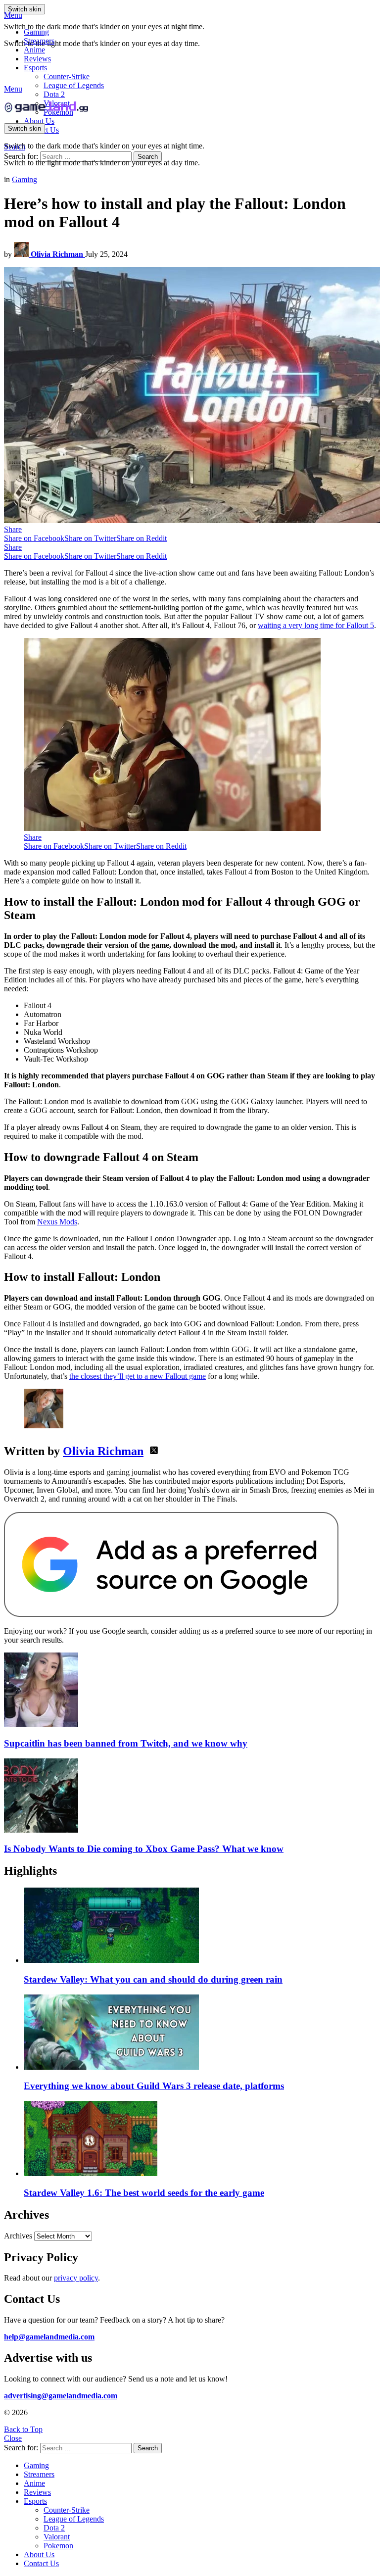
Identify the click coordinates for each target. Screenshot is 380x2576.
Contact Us (41, 2563)
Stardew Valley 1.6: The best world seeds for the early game (144, 2193)
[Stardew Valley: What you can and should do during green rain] (200, 1926)
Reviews (37, 59)
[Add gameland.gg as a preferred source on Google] (171, 1614)
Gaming (36, 32)
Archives (18, 2236)
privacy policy (76, 2278)
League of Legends (74, 85)
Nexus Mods (57, 1222)
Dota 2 (54, 94)
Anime (34, 50)
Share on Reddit (142, 538)
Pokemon (58, 2546)
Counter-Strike (67, 76)
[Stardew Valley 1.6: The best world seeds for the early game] (200, 2139)
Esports (35, 68)
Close (13, 2438)
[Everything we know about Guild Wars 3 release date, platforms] (200, 2033)
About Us (39, 121)
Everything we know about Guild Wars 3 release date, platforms (154, 2086)
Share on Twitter (90, 538)
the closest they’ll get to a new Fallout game (138, 1376)
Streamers (39, 41)
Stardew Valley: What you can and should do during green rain (153, 1979)
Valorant (57, 2537)
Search (148, 157)
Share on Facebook (34, 538)
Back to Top (23, 2429)
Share (13, 529)
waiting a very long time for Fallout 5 (316, 625)
